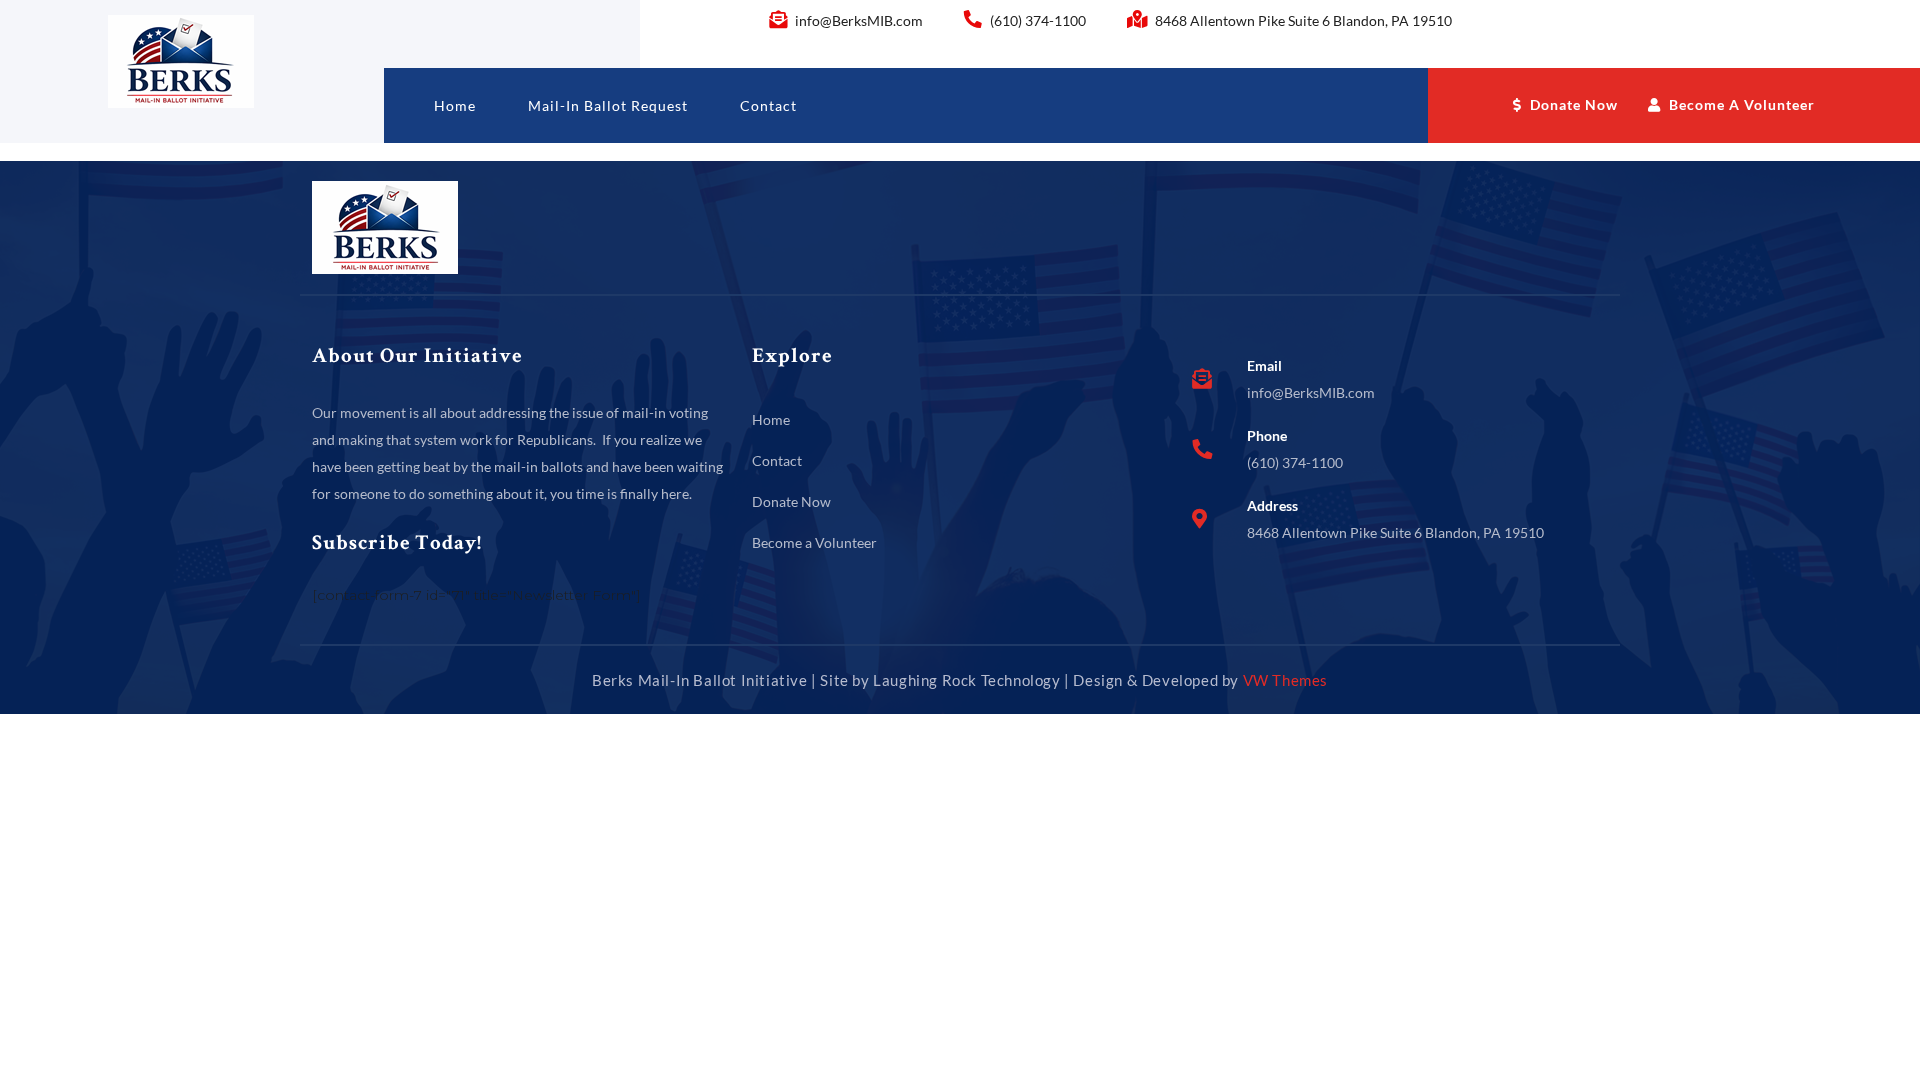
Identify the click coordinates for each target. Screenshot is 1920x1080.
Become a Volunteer (814, 542)
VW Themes (1283, 680)
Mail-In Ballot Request (608, 105)
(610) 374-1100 (1038, 20)
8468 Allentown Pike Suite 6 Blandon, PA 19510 (1302, 20)
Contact (768, 105)
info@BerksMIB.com (859, 20)
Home (455, 105)
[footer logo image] (385, 226)
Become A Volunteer (1740, 104)
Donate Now (1572, 104)
